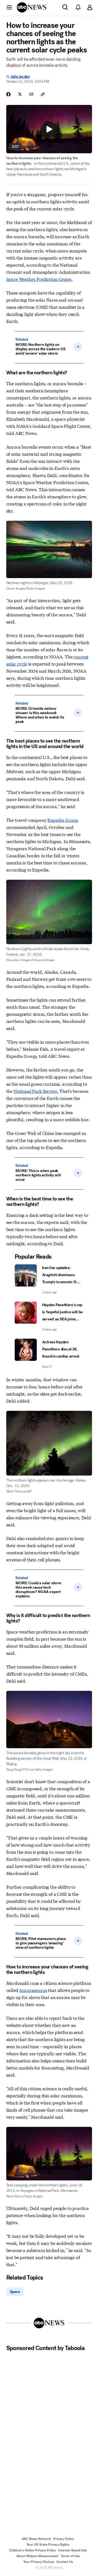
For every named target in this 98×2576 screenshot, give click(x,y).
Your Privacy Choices (39, 2562)
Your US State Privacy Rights (48, 2545)
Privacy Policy (64, 2539)
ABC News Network (36, 2539)
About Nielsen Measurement (37, 2556)
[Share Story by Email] (31, 94)
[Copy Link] (43, 94)
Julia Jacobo (20, 77)
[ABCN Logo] (32, 7)
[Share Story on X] (20, 94)
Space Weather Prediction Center (39, 279)
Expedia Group (63, 820)
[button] (9, 7)
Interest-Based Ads (72, 2550)
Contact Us (65, 2562)
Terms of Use (70, 2556)
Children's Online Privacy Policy (32, 2550)
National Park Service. (36, 1091)
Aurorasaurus (33, 1990)
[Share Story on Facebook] (8, 94)
